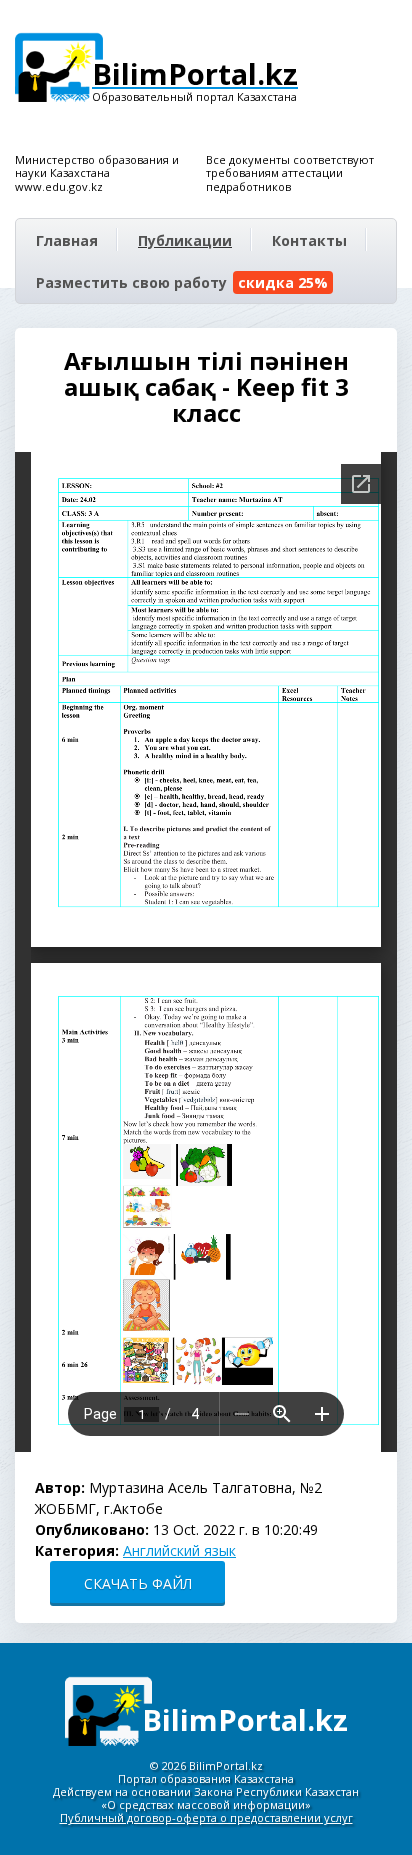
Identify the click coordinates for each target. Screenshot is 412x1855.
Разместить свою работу (182, 282)
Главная (67, 240)
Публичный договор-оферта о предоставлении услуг (206, 1817)
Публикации (185, 240)
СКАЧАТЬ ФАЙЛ (138, 1583)
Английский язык (179, 1550)
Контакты (309, 240)
